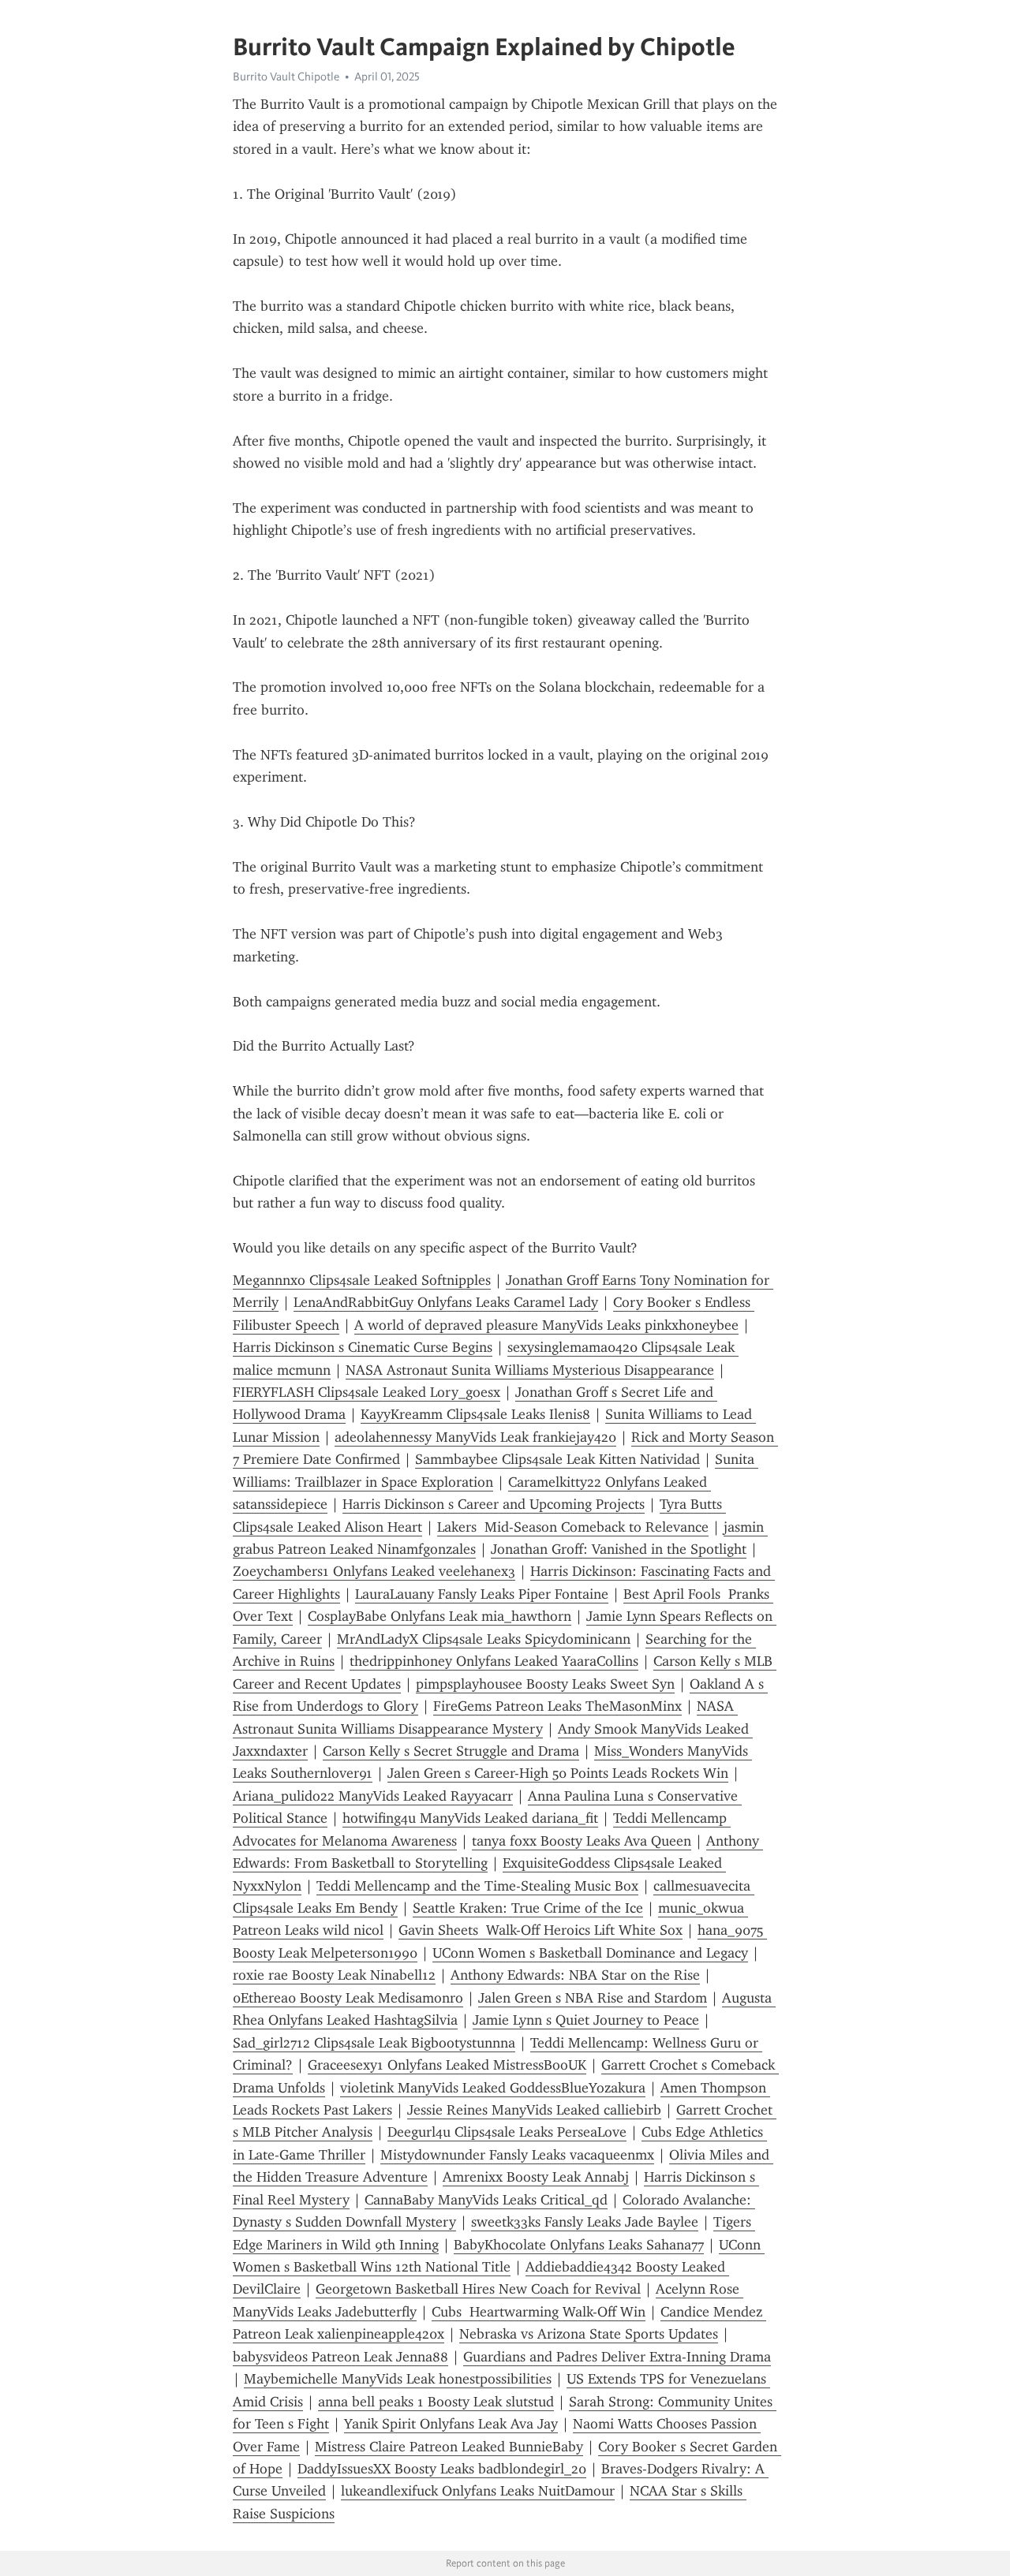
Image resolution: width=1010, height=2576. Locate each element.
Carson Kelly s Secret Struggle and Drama (451, 1751)
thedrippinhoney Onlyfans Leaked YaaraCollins (494, 1661)
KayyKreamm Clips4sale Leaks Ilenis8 (475, 1414)
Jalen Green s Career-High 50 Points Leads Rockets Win (558, 1773)
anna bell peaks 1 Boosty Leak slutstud (436, 2402)
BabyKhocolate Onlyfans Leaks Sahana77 (579, 2245)
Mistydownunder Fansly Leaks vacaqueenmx (517, 2155)
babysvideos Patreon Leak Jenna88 (340, 2357)
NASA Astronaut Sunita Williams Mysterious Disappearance (530, 1370)
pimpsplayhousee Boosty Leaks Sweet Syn (545, 1684)
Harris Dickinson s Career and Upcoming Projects (494, 1504)
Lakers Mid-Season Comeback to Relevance (573, 1527)
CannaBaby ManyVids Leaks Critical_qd (486, 2200)
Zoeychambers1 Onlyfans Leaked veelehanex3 (374, 1571)
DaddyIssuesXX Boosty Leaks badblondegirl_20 (442, 2469)
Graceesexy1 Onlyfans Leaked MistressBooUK (447, 2065)
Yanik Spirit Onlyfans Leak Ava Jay (451, 2424)
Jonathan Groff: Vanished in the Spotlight (619, 1549)
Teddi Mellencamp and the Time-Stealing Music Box (477, 1886)
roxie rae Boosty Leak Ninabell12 (334, 1975)
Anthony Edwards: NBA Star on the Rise (575, 1975)
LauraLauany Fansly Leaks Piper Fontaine (482, 1594)
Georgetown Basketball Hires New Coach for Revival (478, 2289)
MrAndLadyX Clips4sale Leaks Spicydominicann (484, 1639)
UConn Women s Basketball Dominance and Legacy (590, 1953)
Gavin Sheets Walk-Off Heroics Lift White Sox (541, 1930)
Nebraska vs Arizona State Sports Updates (589, 2334)
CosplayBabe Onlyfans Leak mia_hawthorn (440, 1616)
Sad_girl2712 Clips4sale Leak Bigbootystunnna (374, 2043)
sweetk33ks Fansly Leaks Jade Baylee (585, 2222)
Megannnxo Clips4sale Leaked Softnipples (362, 1280)
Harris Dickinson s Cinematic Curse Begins (363, 1347)
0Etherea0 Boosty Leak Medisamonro (348, 1998)
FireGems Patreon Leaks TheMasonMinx (557, 1706)
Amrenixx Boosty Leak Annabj (536, 2177)
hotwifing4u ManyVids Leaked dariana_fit (470, 1818)
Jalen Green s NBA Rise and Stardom (593, 1998)
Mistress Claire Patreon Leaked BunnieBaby (449, 2447)
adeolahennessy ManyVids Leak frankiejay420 (475, 1437)
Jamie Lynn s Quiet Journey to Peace (586, 2020)
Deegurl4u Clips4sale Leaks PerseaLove (507, 2132)
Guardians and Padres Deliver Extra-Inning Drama (617, 2357)
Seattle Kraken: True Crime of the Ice (528, 1908)
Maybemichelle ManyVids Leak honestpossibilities (398, 2379)
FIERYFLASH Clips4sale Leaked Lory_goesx (367, 1392)
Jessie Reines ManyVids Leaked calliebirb (534, 2110)
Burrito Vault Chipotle (286, 77)
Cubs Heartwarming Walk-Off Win (539, 2312)
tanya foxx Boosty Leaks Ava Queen (582, 1841)
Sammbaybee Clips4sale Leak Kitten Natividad (557, 1459)
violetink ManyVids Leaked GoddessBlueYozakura (493, 2088)
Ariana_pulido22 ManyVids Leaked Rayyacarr (373, 1796)
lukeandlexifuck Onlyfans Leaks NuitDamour (478, 2491)
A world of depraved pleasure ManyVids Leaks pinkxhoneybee (546, 1325)
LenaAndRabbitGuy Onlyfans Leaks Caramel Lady (446, 1302)
